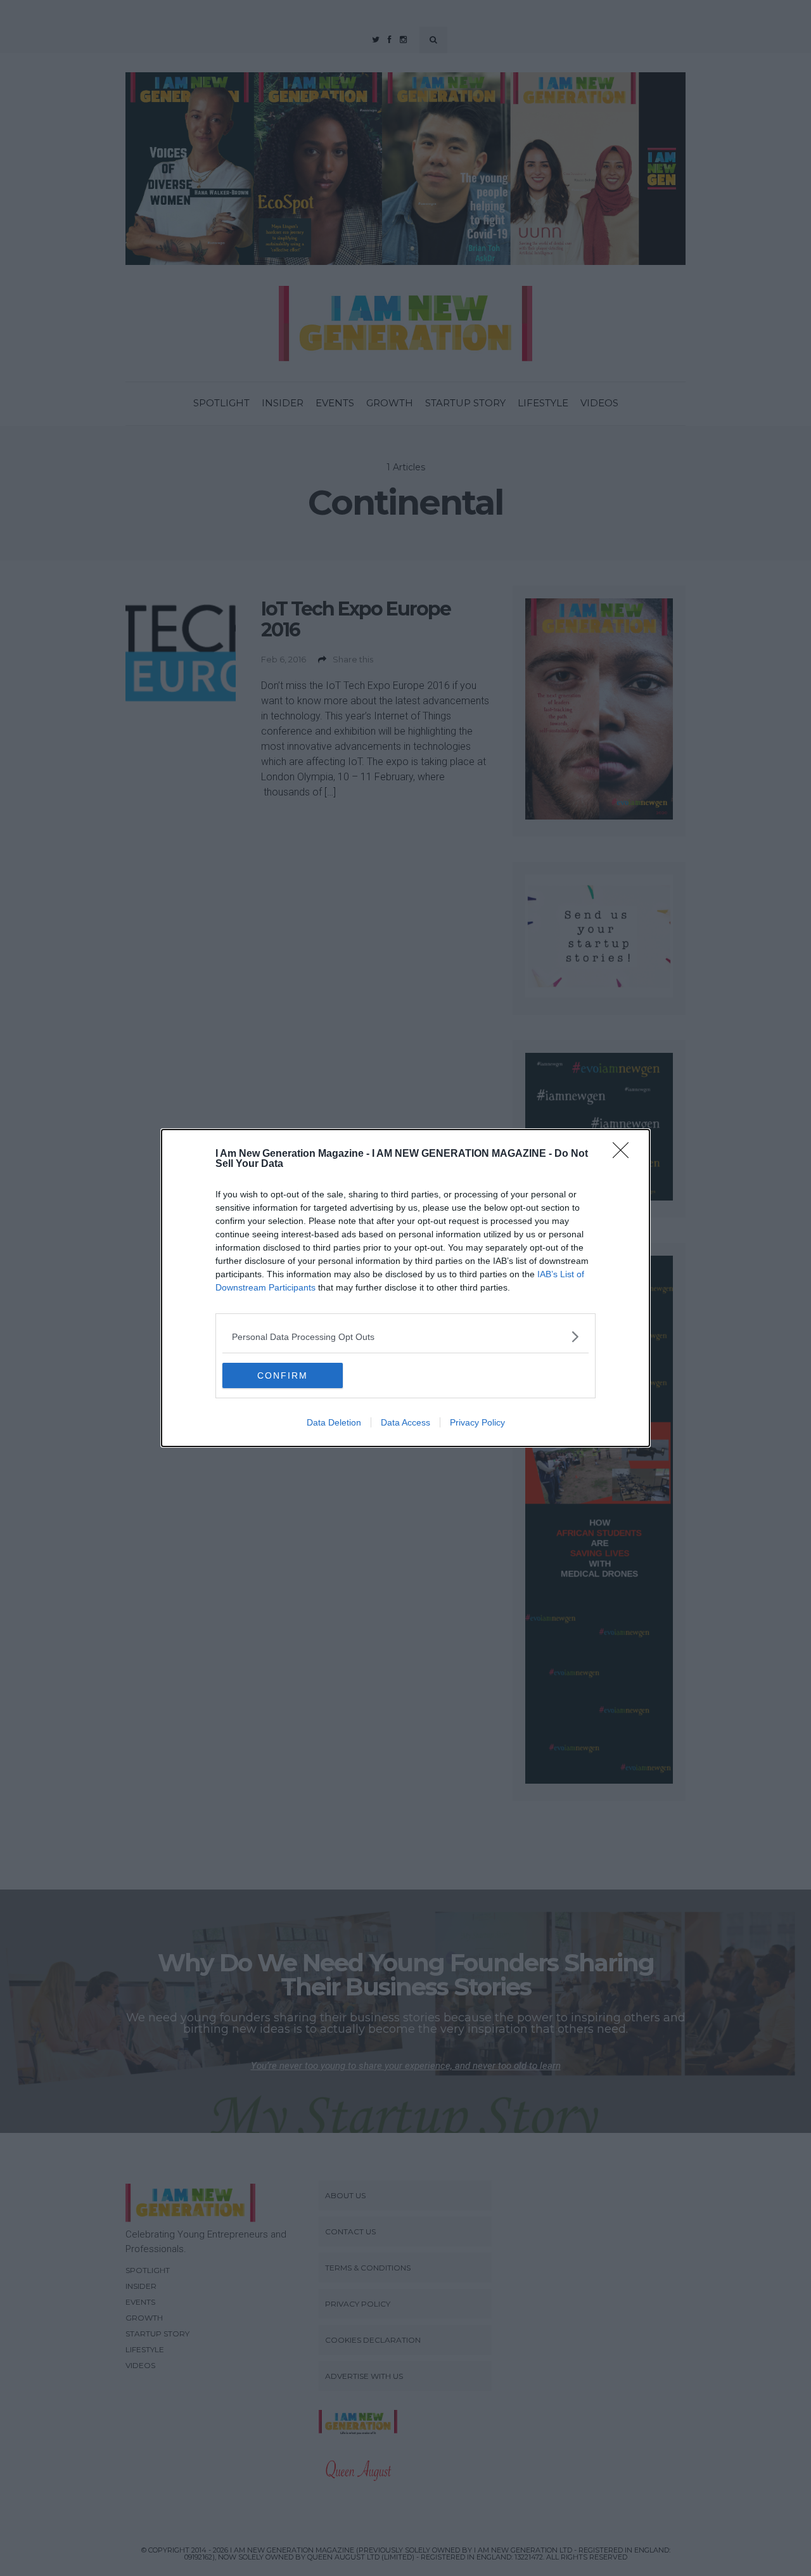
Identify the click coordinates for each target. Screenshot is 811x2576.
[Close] (625, 1154)
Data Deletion (334, 1422)
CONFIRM (283, 1375)
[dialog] (405, 1288)
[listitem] (405, 1336)
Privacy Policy (477, 1422)
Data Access (405, 1422)
